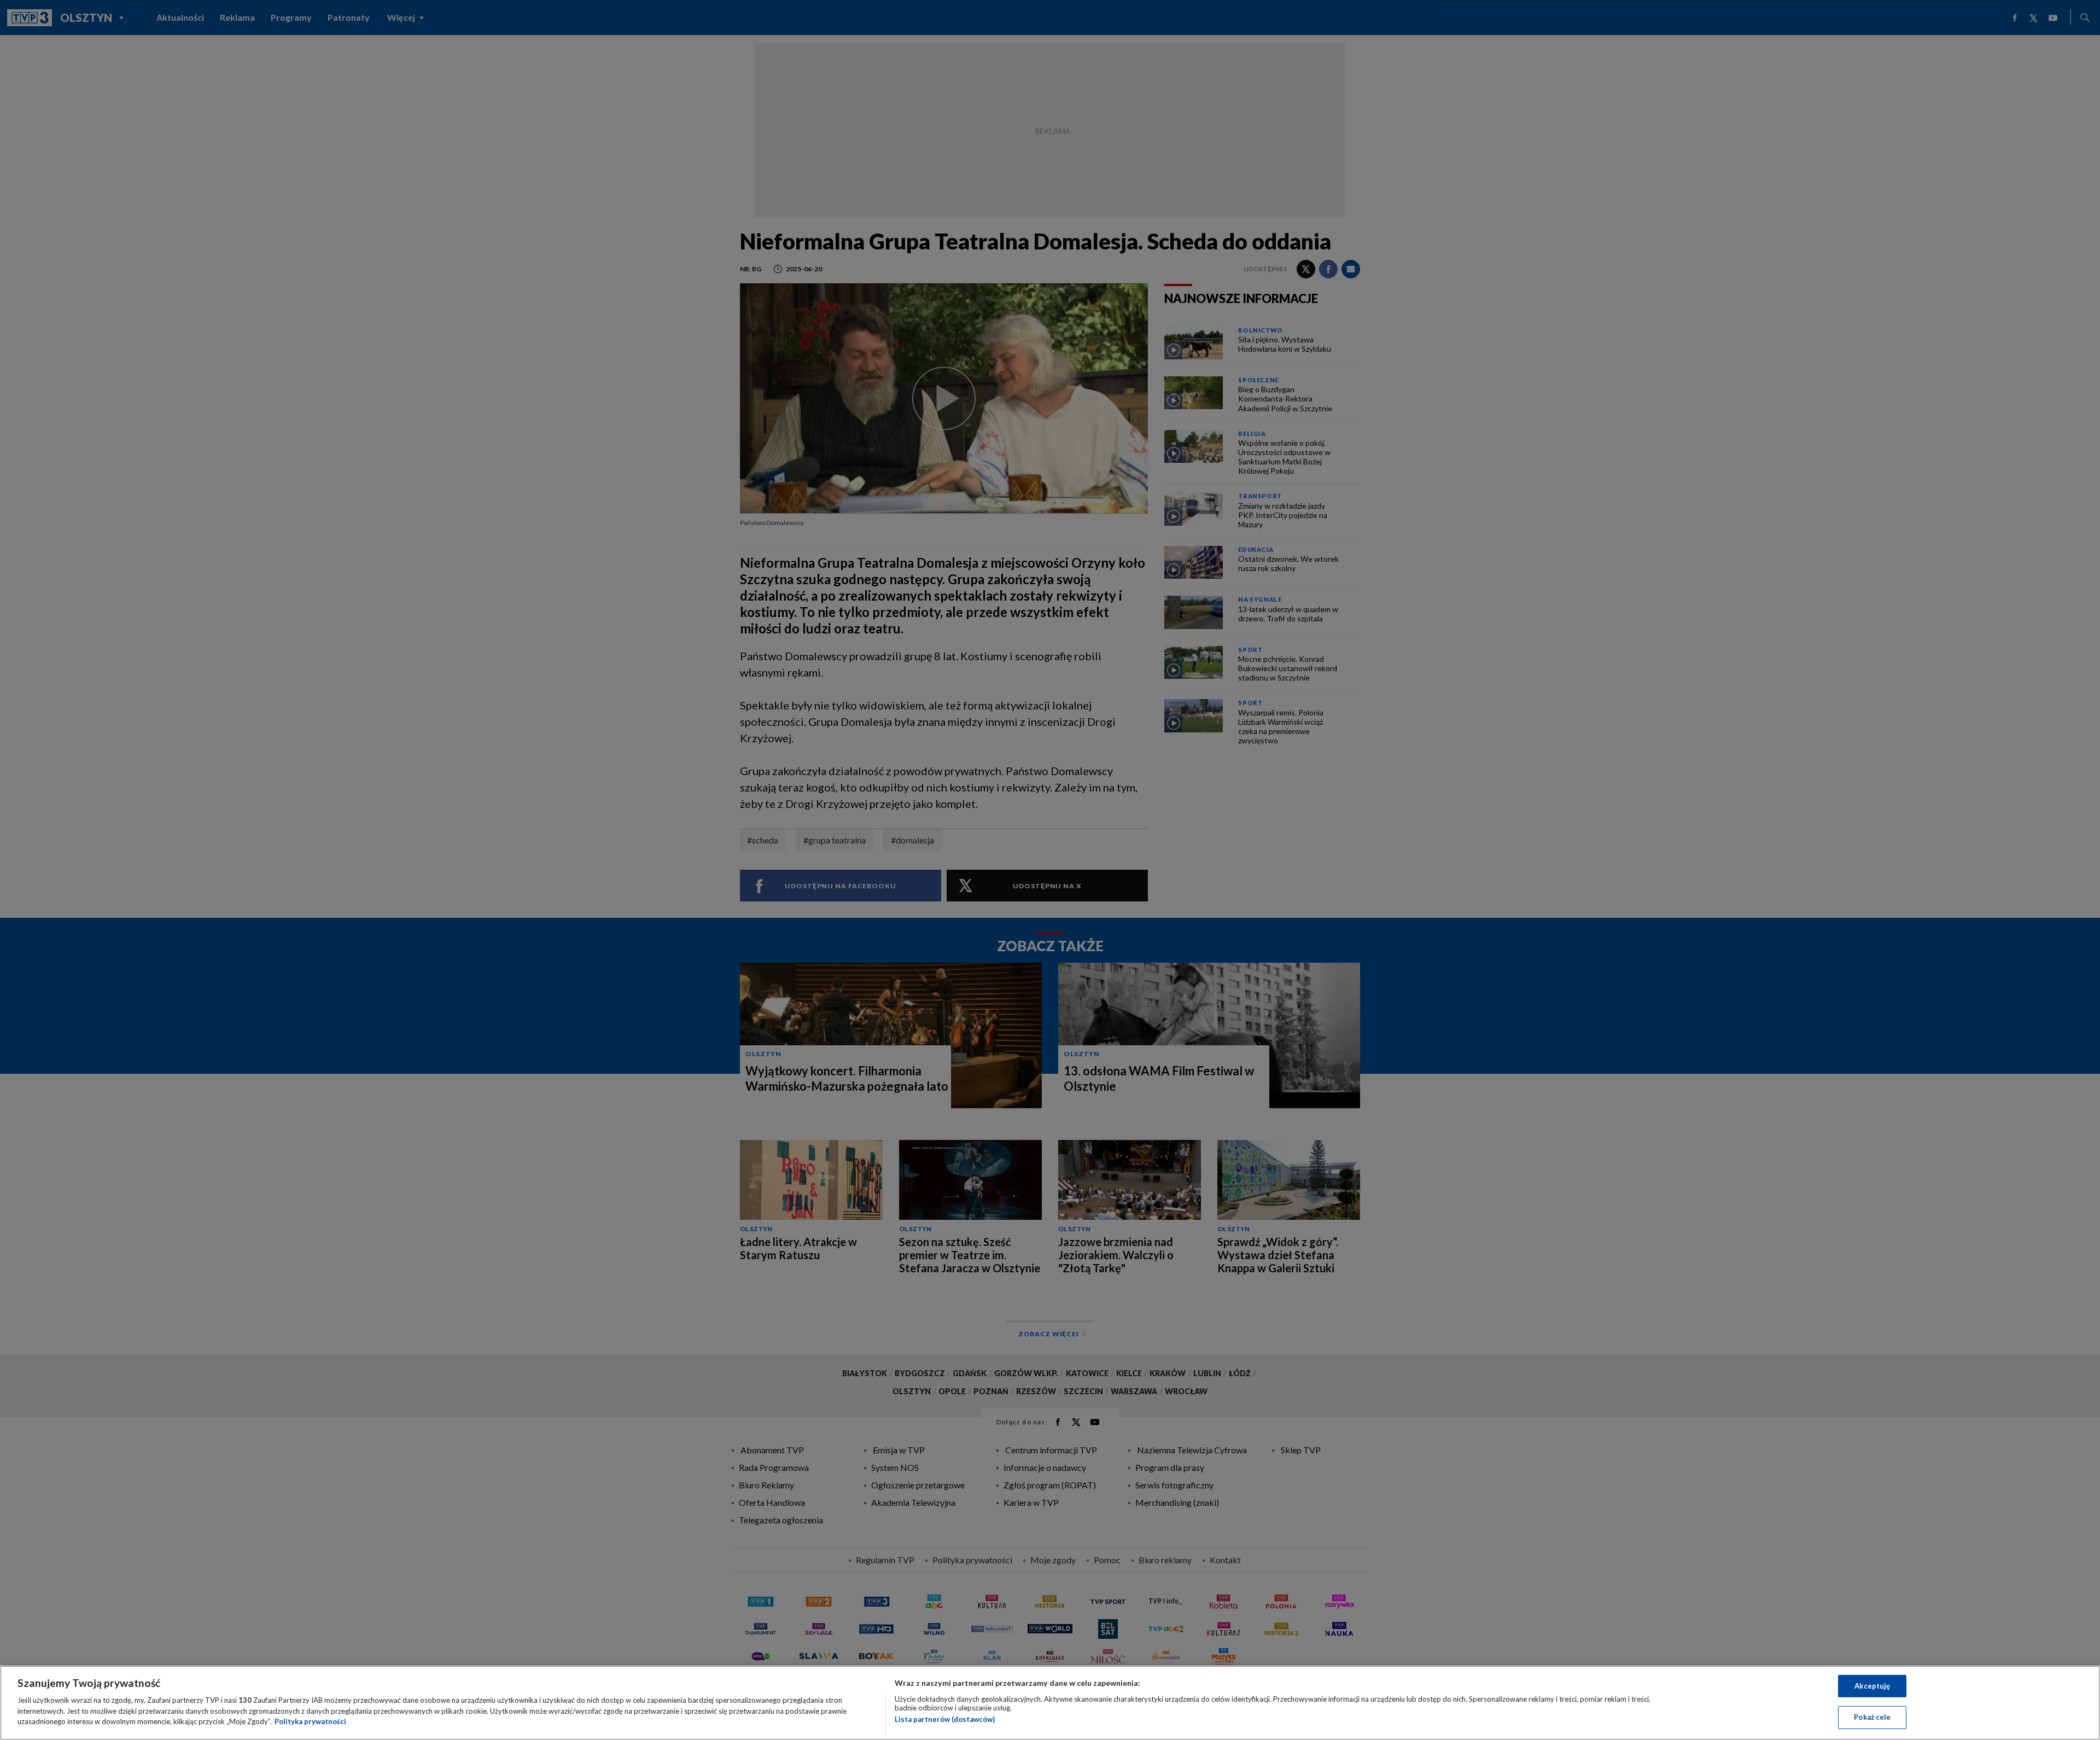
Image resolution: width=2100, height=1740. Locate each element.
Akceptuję (1872, 1686)
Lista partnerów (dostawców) (945, 1719)
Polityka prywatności (310, 1721)
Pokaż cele (1872, 1717)
